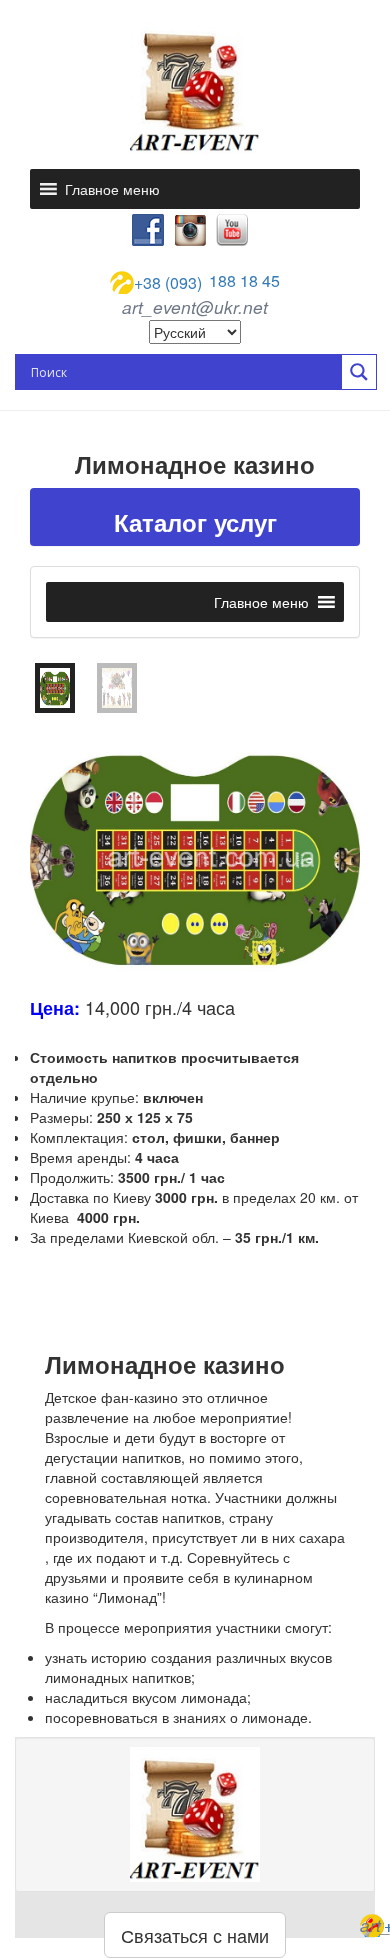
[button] (112, 189)
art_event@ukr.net (195, 307)
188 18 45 (207, 282)
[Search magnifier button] (359, 372)
